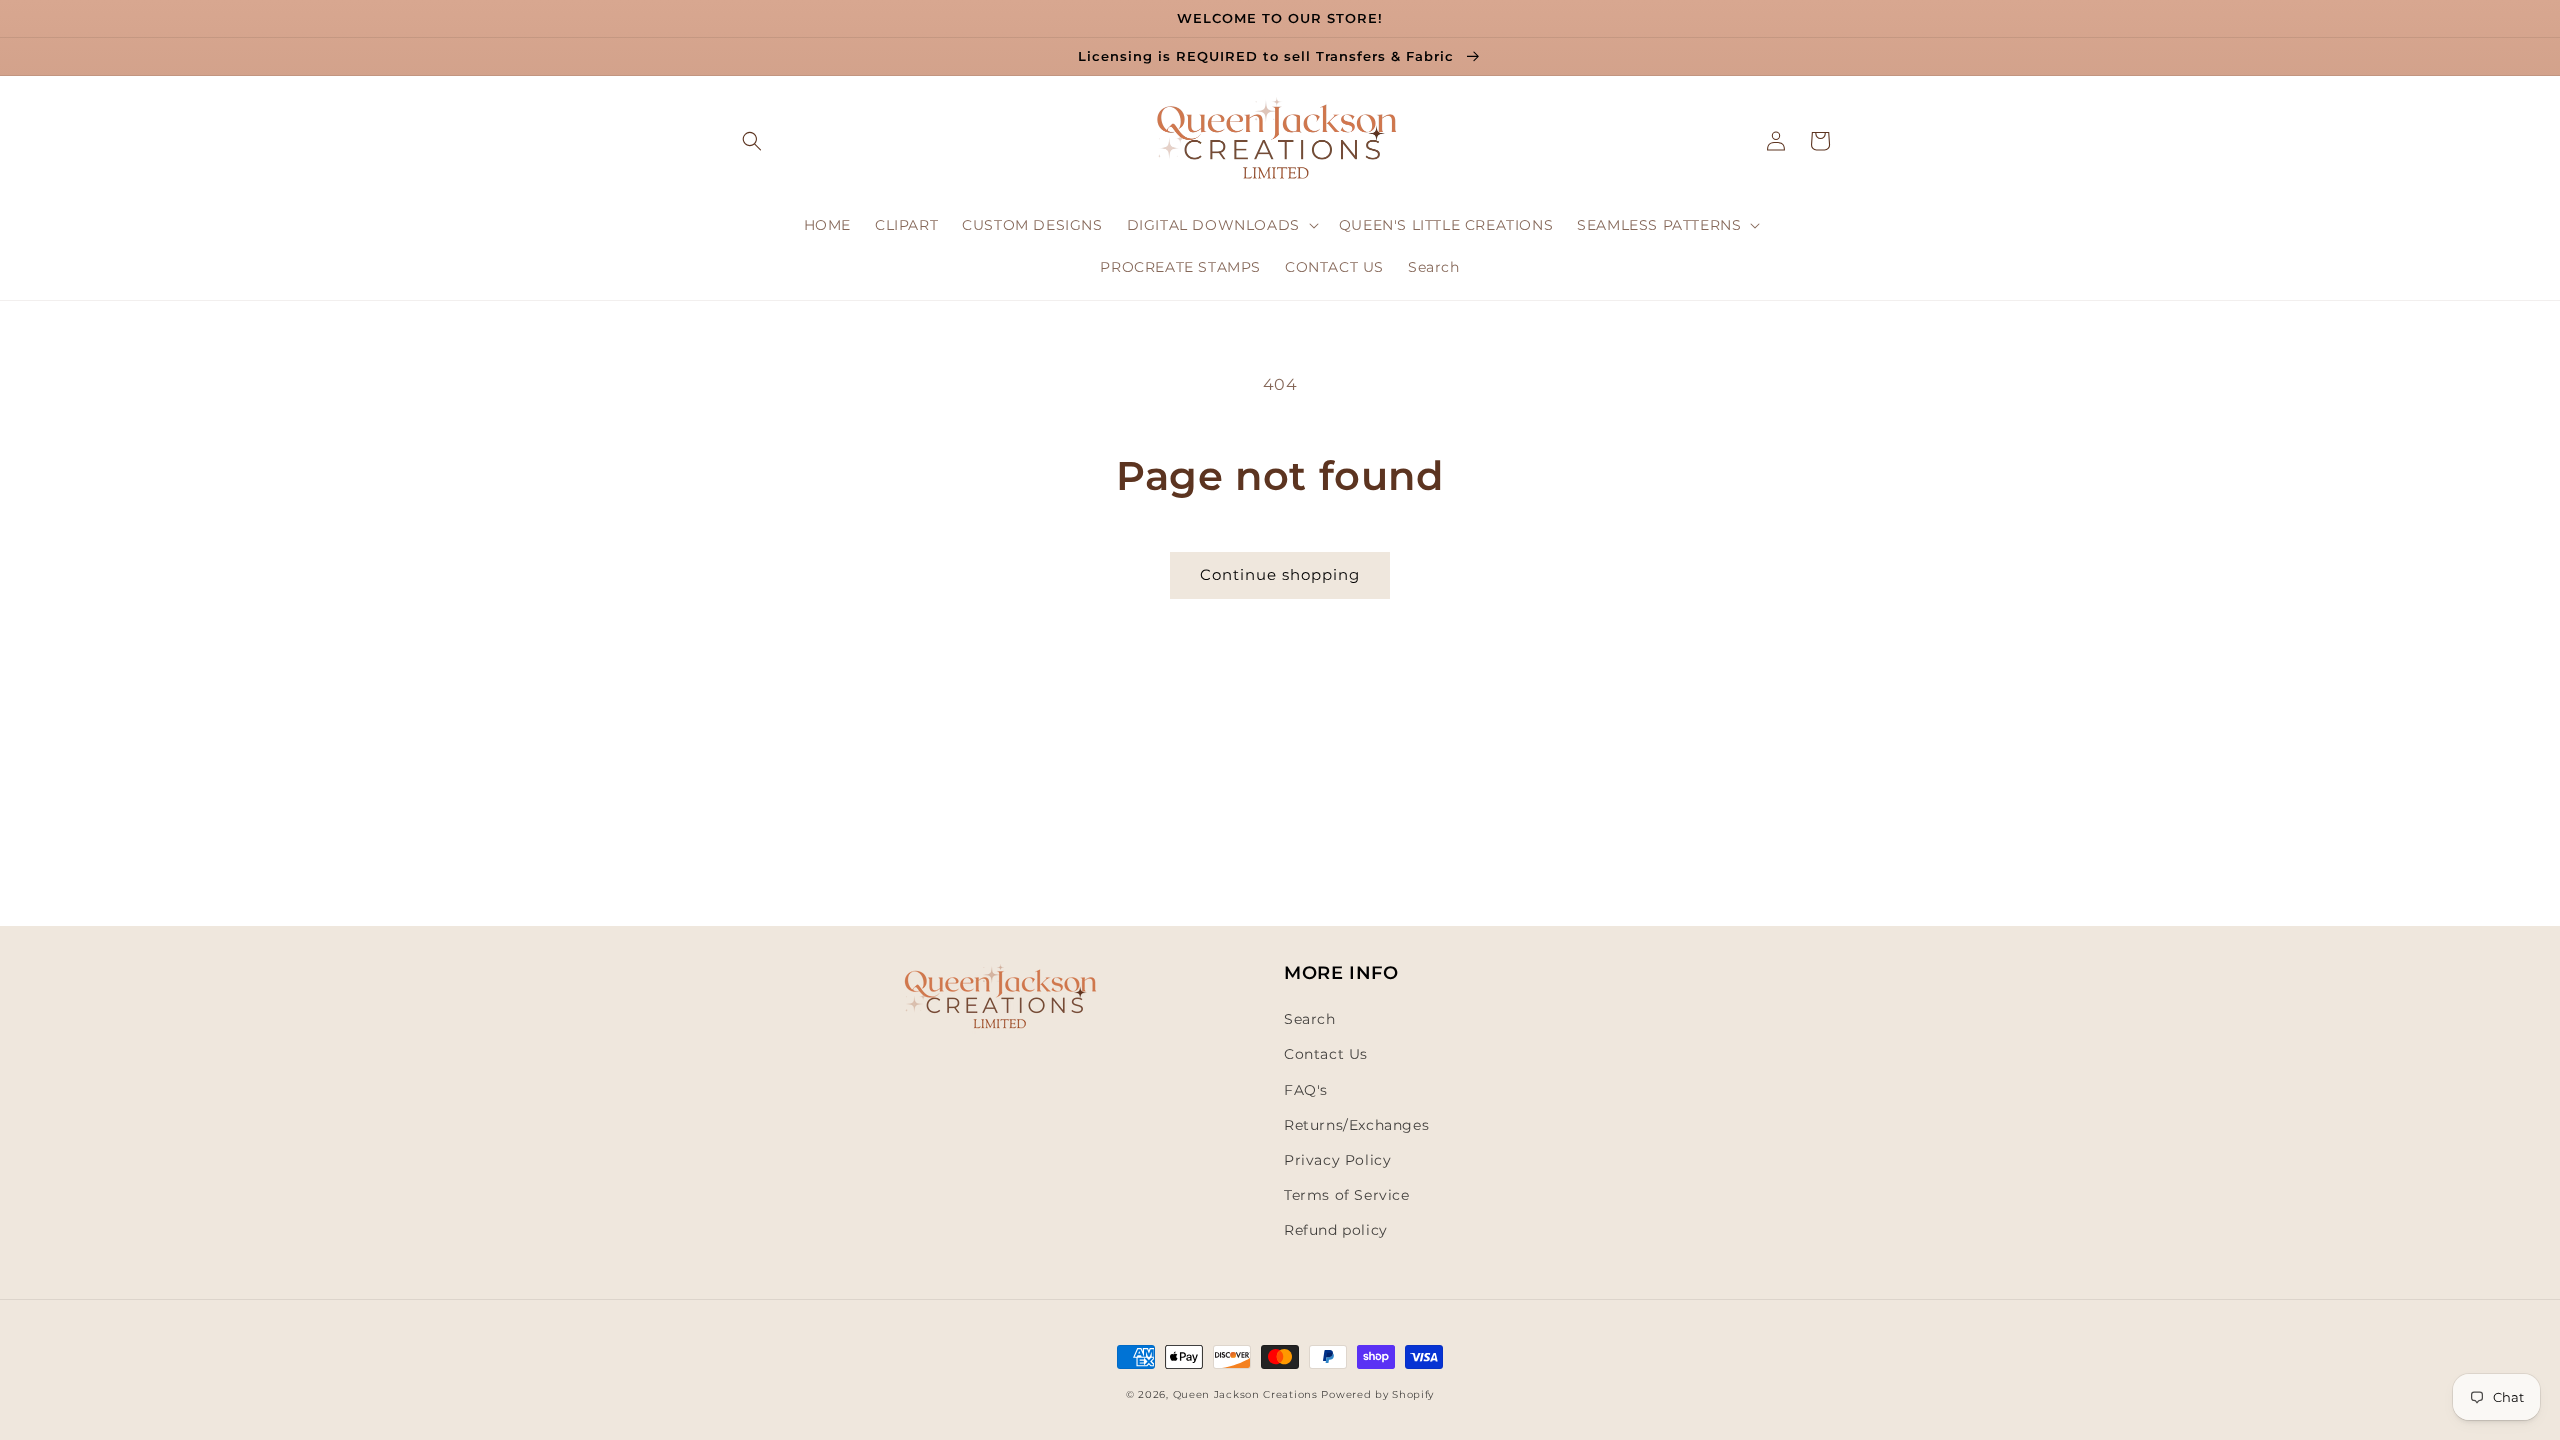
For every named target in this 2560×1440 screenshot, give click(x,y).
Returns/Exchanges (1356, 1125)
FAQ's (1306, 1090)
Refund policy (1336, 1230)
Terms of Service (1347, 1195)
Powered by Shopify (1377, 1394)
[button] (752, 141)
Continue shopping (1280, 574)
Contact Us (1326, 1054)
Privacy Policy (1337, 1160)
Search (1310, 1019)
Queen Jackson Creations (1247, 1394)
